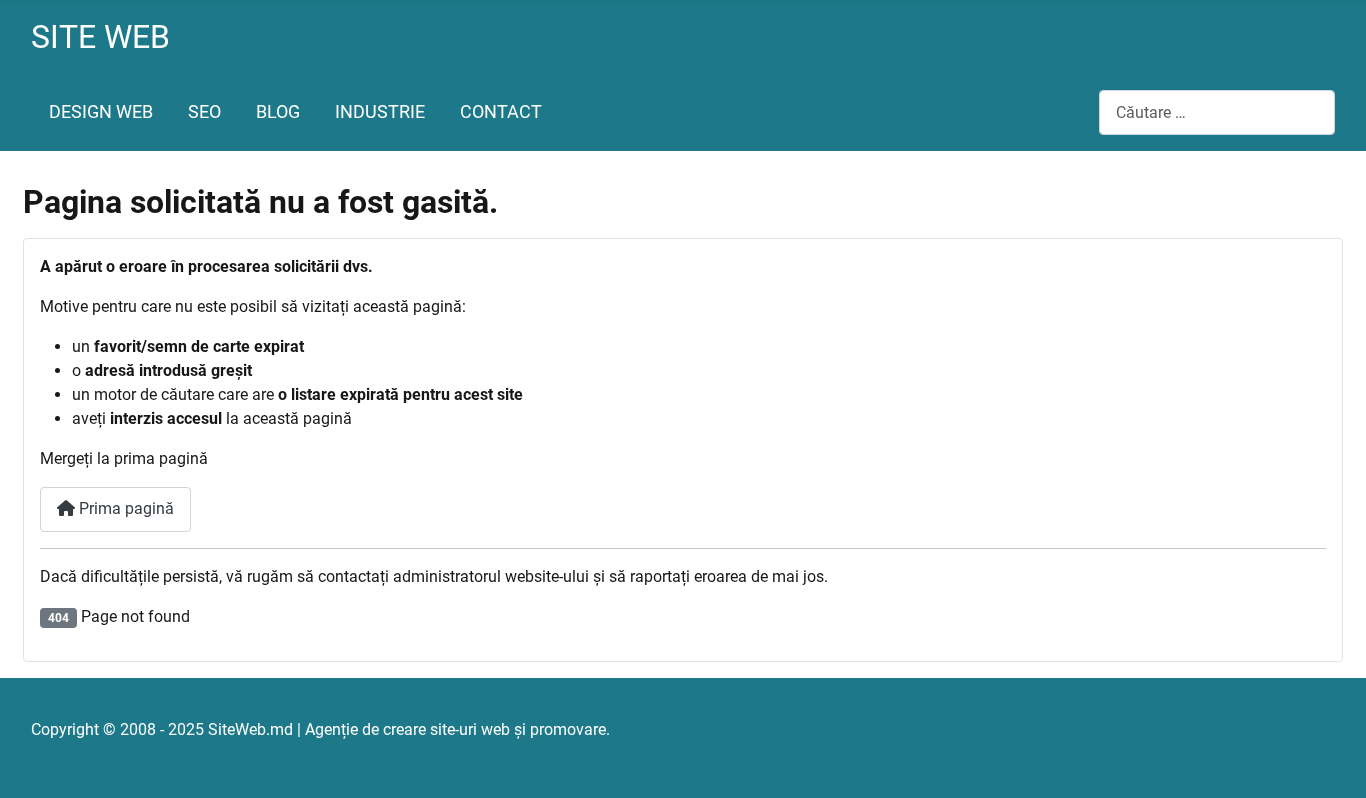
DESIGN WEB (101, 112)
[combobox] (1217, 112)
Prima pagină (124, 508)
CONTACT (501, 112)
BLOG (278, 112)
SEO (204, 112)
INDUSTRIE (380, 112)
